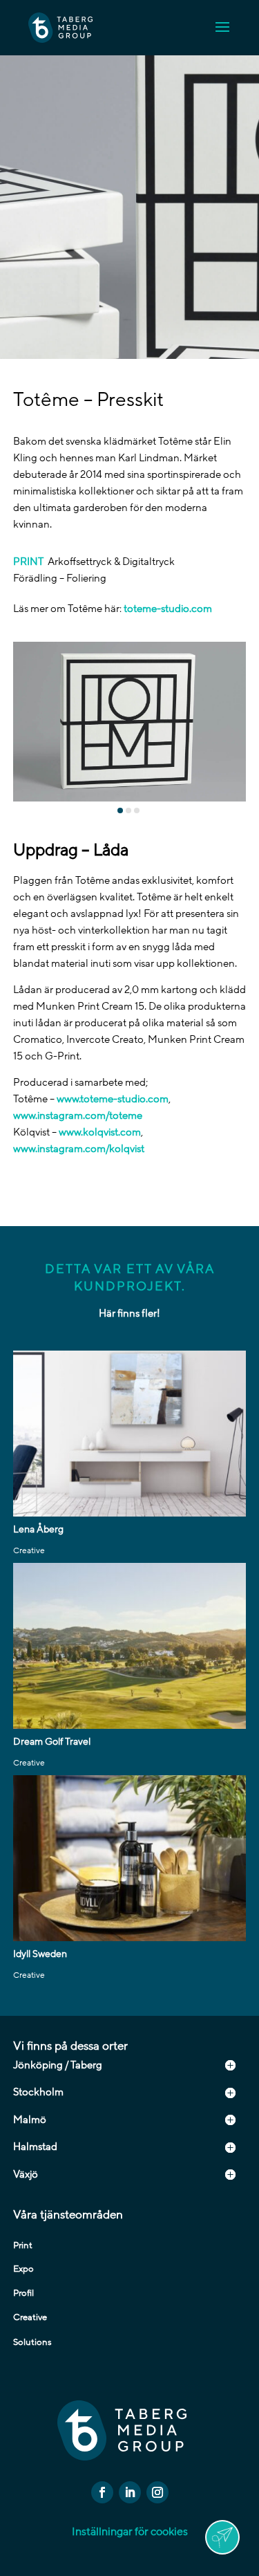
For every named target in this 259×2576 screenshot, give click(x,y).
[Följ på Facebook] (102, 2492)
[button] (120, 810)
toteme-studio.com (168, 609)
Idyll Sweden (40, 1954)
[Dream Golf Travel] (130, 1646)
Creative (29, 1550)
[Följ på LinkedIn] (130, 2492)
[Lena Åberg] (130, 1434)
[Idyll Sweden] (130, 1858)
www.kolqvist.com (100, 1132)
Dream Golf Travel (52, 1742)
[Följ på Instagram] (157, 2492)
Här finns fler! (129, 1313)
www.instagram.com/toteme (78, 1115)
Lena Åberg (38, 1529)
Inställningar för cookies (130, 2532)
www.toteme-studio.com (113, 1099)
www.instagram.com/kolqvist (79, 1149)
